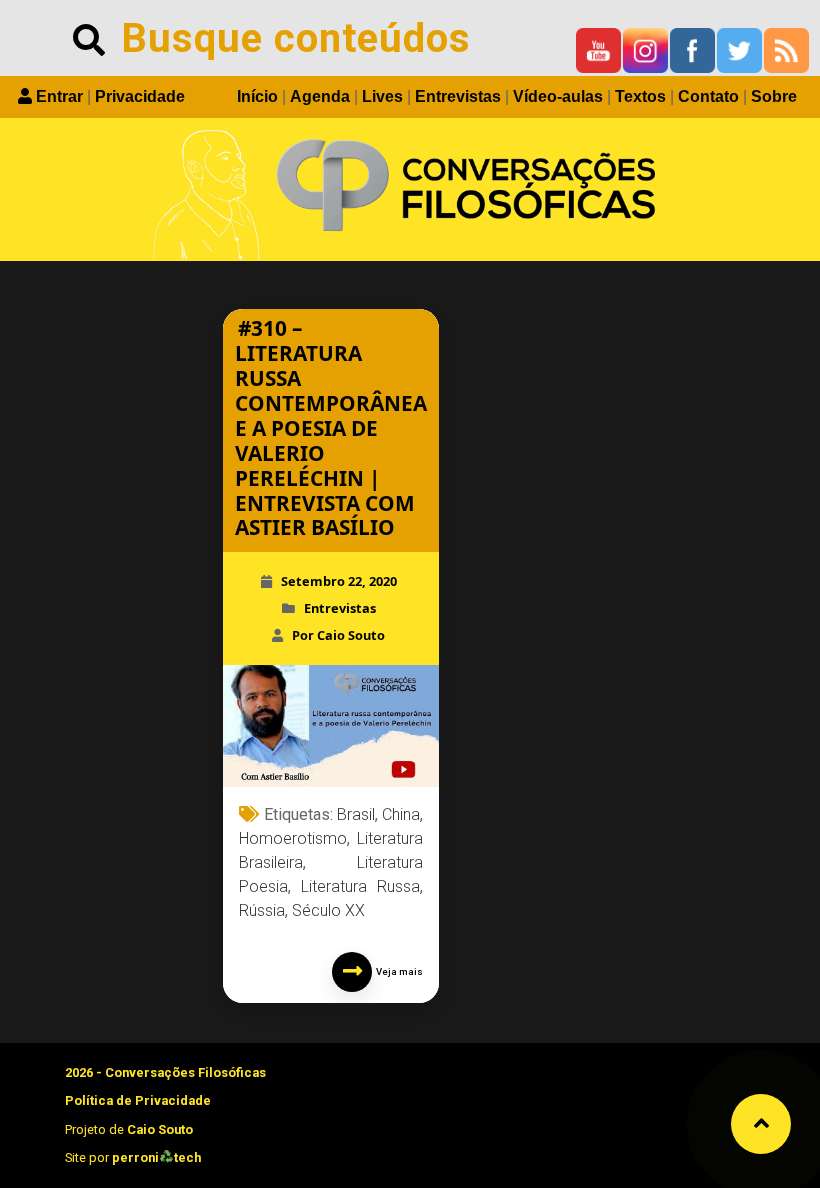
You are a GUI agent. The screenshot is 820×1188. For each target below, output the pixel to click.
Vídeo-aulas (558, 96)
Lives (382, 96)
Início (257, 96)
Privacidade (140, 96)
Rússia (262, 910)
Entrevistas (458, 96)
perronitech (156, 1157)
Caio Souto (160, 1129)
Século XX (328, 910)
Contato (708, 96)
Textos (640, 96)
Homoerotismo (293, 838)
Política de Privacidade (138, 1100)
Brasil (356, 814)
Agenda (320, 96)
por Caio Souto (338, 635)
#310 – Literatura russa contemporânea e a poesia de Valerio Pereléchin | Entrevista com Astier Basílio (331, 428)
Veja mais (397, 971)
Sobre (774, 96)
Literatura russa (360, 886)
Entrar (59, 96)
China (401, 814)
